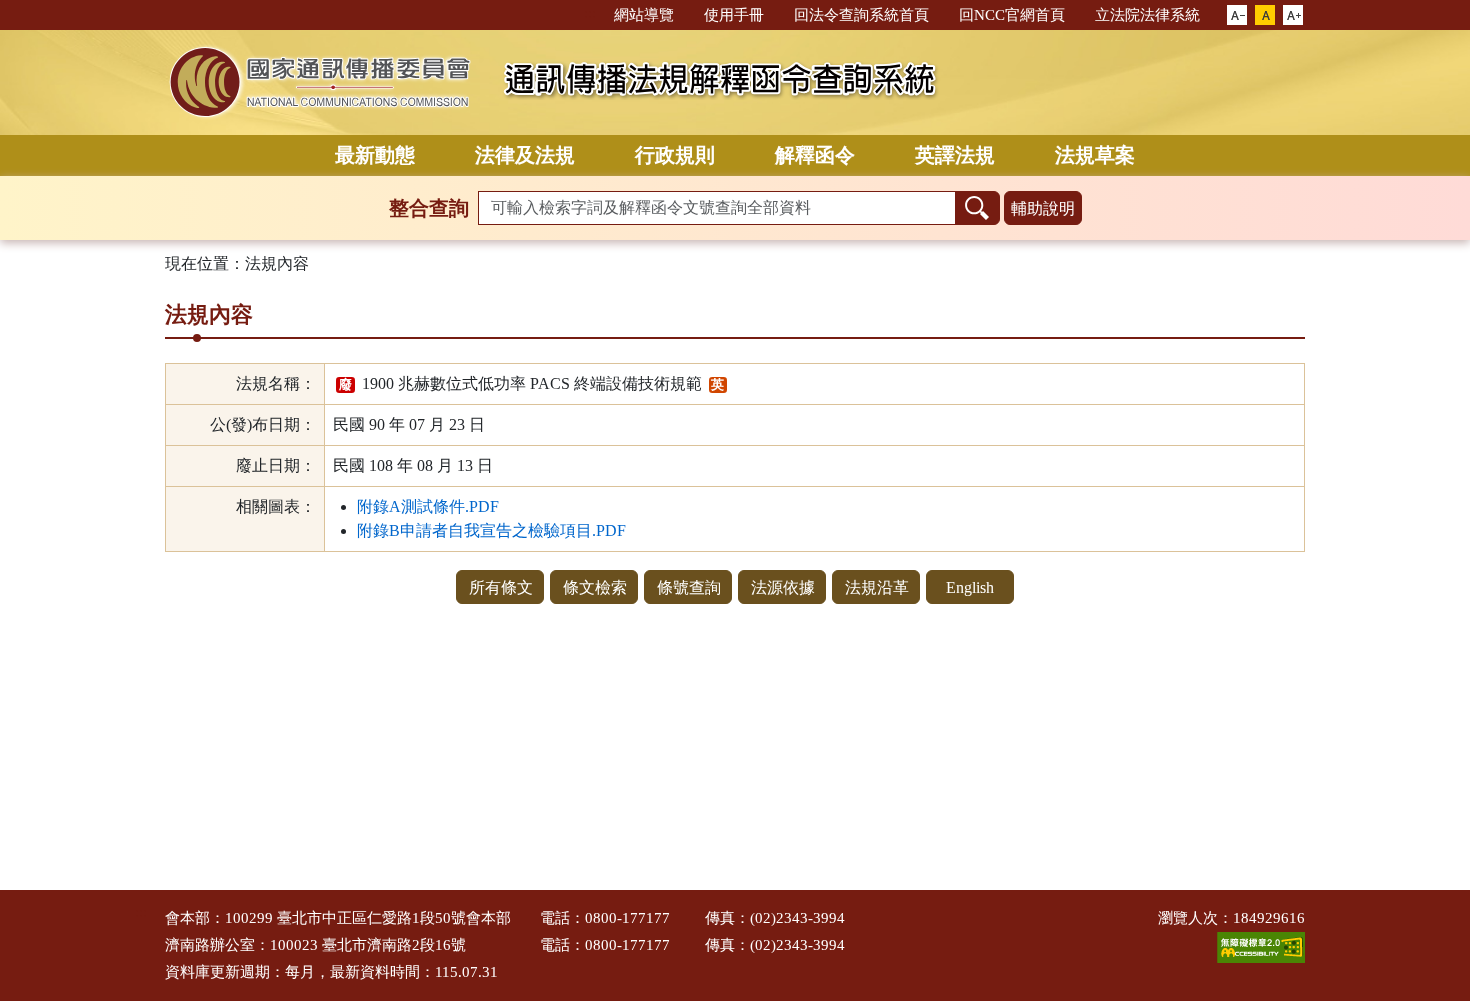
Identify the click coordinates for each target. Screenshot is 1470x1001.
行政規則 (675, 155)
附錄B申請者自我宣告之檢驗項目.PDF (491, 530)
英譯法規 (955, 155)
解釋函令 (815, 155)
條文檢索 (595, 587)
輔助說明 (1043, 208)
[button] (1237, 16)
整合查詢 (429, 208)
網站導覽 (644, 15)
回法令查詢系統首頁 (861, 15)
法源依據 (783, 587)
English (970, 587)
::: (590, 13)
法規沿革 (877, 587)
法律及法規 (525, 155)
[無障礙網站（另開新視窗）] (1261, 946)
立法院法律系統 (1147, 15)
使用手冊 (734, 15)
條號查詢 (689, 587)
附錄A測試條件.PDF (428, 506)
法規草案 (1095, 155)
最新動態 (375, 155)
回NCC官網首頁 (1012, 15)
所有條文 (501, 587)
